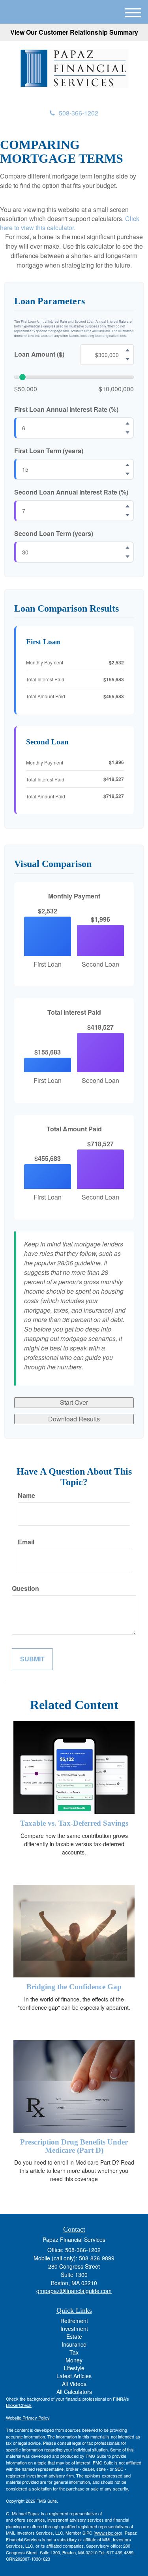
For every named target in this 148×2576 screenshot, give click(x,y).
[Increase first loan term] (127, 465)
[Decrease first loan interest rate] (127, 433)
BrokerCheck (19, 2405)
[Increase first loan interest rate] (127, 424)
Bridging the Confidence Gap (74, 1987)
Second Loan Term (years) (54, 534)
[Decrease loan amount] (127, 359)
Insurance (74, 2344)
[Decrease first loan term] (127, 474)
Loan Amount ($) (39, 354)
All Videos (74, 2384)
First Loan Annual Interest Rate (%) (66, 409)
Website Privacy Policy (28, 2418)
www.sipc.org (108, 2533)
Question (25, 1588)
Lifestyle (74, 2368)
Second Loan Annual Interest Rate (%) (71, 492)
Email (26, 1542)
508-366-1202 (79, 113)
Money (74, 2360)
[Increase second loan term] (127, 547)
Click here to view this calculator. (70, 223)
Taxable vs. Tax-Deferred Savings (74, 1823)
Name (26, 1495)
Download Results (74, 1419)
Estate (74, 2336)
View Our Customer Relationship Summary (74, 32)
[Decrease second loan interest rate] (127, 515)
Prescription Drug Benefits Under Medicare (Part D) (74, 2146)
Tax (74, 2352)
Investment (74, 2329)
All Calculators (74, 2392)
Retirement (74, 2321)
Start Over (74, 1402)
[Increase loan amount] (127, 350)
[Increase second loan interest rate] (127, 506)
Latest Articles (74, 2376)
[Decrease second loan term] (127, 556)
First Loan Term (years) (49, 451)
